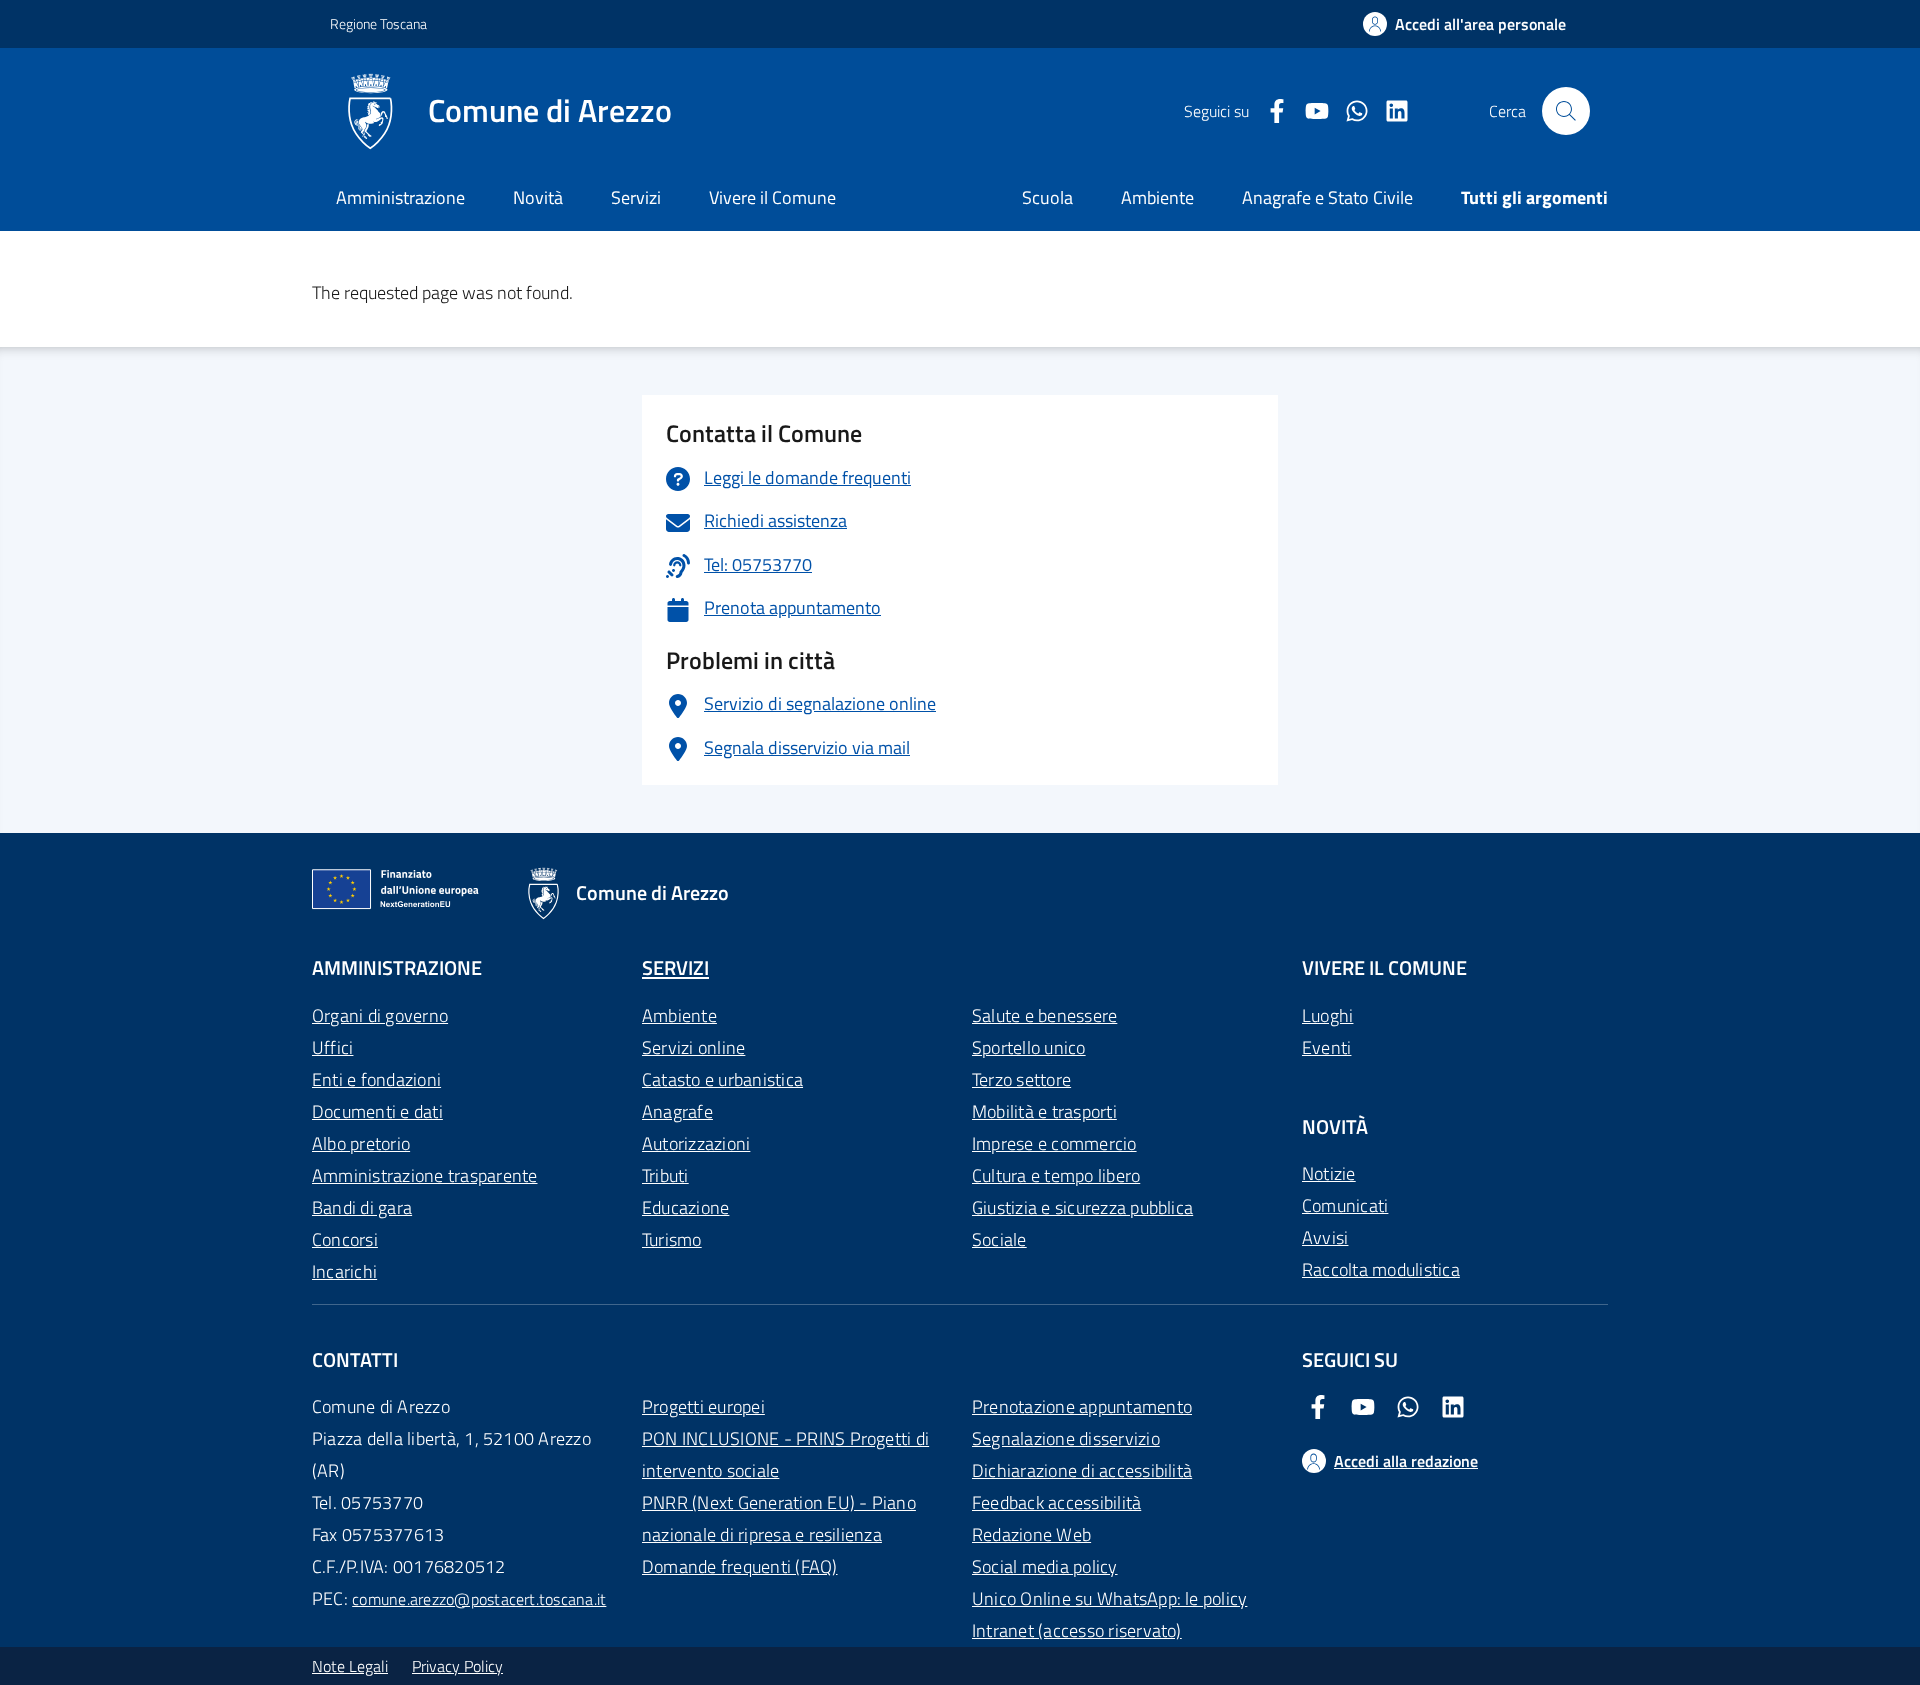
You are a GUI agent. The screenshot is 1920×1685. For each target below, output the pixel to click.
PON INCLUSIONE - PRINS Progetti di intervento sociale (785, 1454)
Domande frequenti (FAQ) (740, 1566)
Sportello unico (1029, 1047)
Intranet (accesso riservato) (1077, 1630)
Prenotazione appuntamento (1082, 1406)
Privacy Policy (457, 1666)
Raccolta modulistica (1381, 1269)
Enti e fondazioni (376, 1079)
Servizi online (693, 1047)
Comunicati (1345, 1205)
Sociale (999, 1239)
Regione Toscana (378, 23)
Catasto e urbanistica (722, 1079)
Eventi (1326, 1047)
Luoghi (1327, 1015)
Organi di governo (380, 1015)
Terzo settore (1021, 1079)
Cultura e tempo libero (1056, 1175)
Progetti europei (703, 1406)
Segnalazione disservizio (1066, 1438)
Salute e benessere (1044, 1015)
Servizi (636, 197)
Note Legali (350, 1666)
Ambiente (679, 1015)
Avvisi (1325, 1237)
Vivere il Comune (772, 197)
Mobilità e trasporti (1044, 1111)
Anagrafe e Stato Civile (1327, 197)
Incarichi (344, 1271)
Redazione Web (1031, 1534)
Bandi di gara (362, 1207)
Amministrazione (400, 197)
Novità (538, 197)
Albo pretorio (361, 1143)
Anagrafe (677, 1111)
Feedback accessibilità (1056, 1502)
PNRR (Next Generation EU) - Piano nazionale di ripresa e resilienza (779, 1518)
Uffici (332, 1047)
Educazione (685, 1207)
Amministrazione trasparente (424, 1175)
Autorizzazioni (696, 1143)
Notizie (1329, 1173)
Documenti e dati (377, 1111)
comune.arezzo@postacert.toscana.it (479, 1599)
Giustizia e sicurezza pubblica (1082, 1207)
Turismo (672, 1239)
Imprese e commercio (1054, 1143)
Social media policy (1045, 1566)
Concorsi (345, 1239)
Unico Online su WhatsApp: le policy (1109, 1598)
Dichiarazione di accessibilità (1082, 1470)
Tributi (665, 1175)
